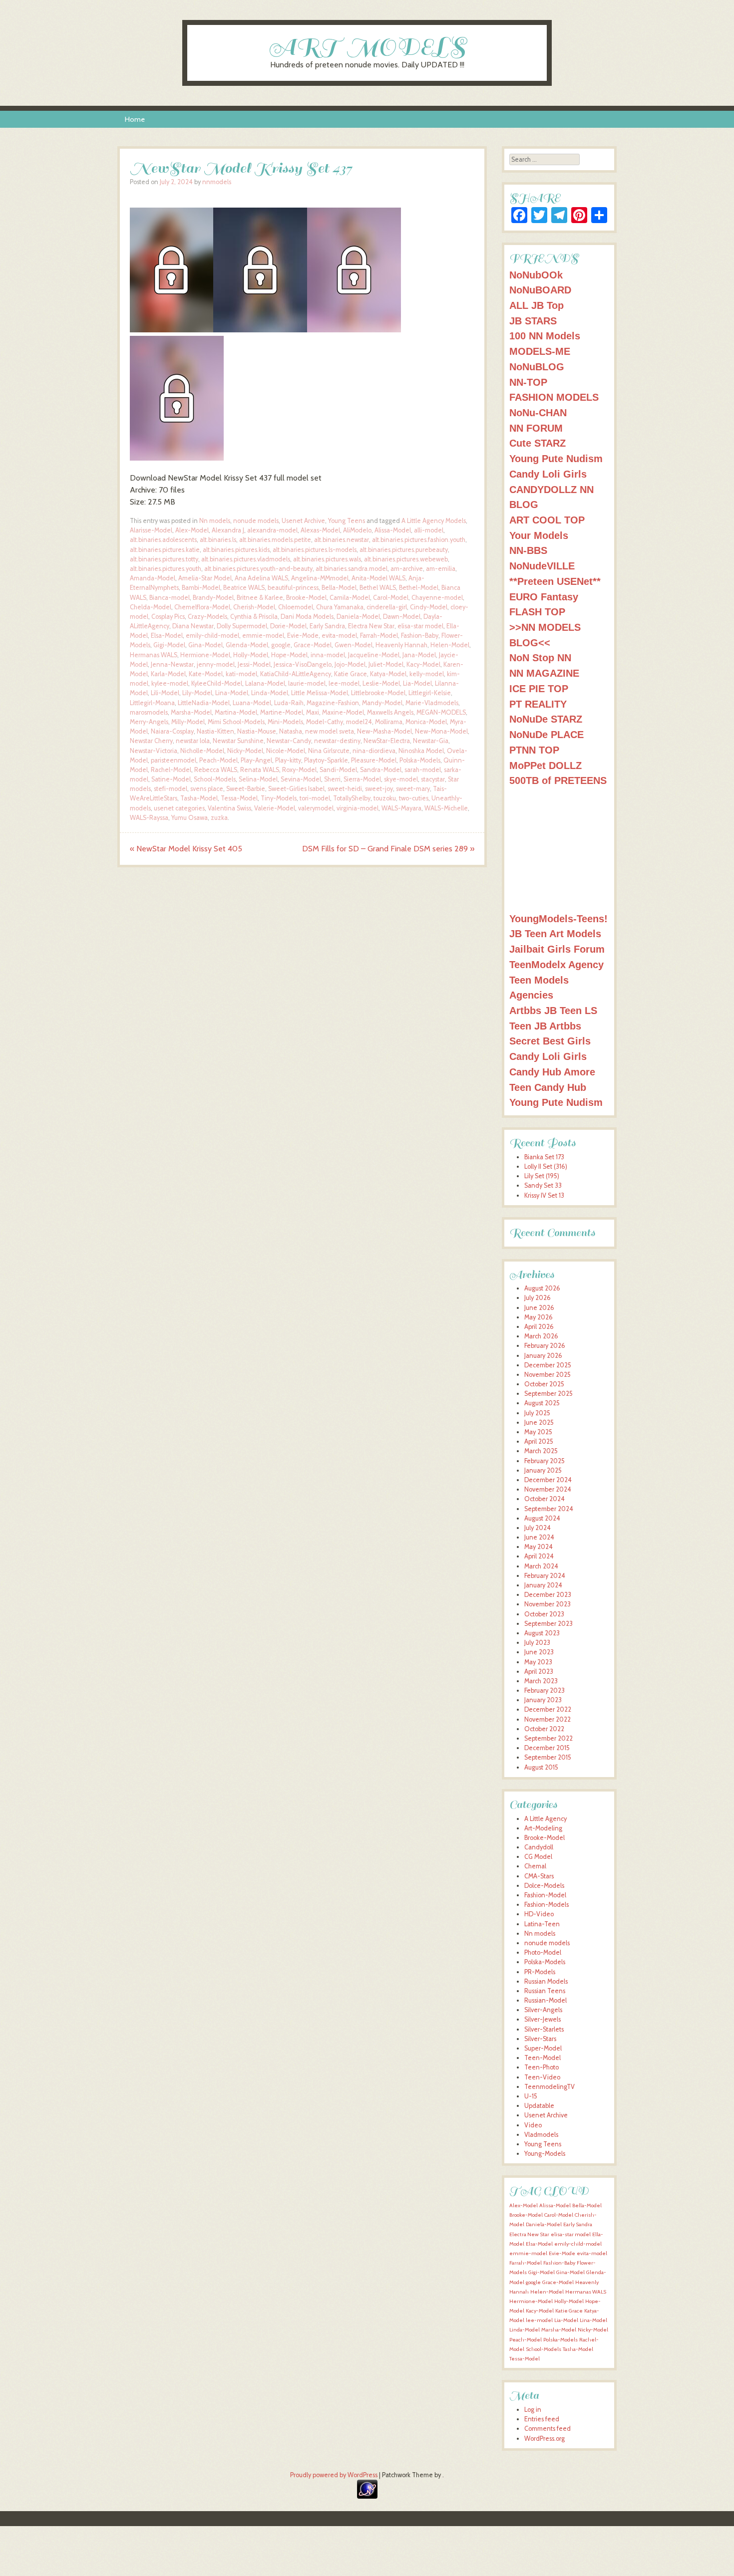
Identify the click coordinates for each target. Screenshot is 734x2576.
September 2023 (549, 1624)
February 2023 (545, 1690)
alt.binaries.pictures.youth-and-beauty (258, 569)
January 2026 (543, 1356)
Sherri (332, 779)
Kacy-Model (423, 664)
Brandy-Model (213, 598)
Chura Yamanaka (340, 607)
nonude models (256, 521)
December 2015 (547, 1748)
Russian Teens (545, 1991)
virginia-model (358, 808)
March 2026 (541, 1336)
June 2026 (539, 1308)
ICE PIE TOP (539, 688)
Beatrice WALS (244, 588)
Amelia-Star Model (205, 578)
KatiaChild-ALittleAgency (296, 674)
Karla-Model (168, 674)
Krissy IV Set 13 (544, 1195)
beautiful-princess (293, 588)
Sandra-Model (381, 770)
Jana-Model (419, 655)
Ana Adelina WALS (261, 578)
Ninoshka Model (421, 751)
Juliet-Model (386, 664)
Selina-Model (258, 779)
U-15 (531, 2096)
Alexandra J (228, 530)
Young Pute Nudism (556, 458)
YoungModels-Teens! (558, 918)
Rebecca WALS (216, 770)
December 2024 (548, 1480)
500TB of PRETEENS (558, 780)
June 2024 (539, 1537)
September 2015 (548, 1757)
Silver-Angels (543, 2010)
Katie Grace (351, 674)
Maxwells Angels (390, 712)
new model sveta (330, 731)
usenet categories (179, 808)
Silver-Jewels (543, 2019)
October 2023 (544, 1614)
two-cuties (414, 798)
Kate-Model (206, 674)
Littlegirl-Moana (152, 703)
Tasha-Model (199, 798)
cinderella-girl (387, 607)
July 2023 (537, 1643)
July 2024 (538, 1528)
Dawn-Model (402, 617)
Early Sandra (327, 626)
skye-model (401, 779)
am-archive (407, 569)
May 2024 (539, 1547)
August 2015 (541, 1767)
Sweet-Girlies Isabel (296, 789)
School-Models (215, 779)
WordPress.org (545, 2439)
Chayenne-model (437, 598)
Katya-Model (388, 674)
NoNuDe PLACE (547, 734)
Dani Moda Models (307, 617)
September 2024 (549, 1509)
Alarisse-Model (151, 530)
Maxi (313, 712)
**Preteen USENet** (555, 581)
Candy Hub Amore (552, 1072)
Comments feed (548, 2429)
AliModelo (357, 530)
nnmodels (217, 182)
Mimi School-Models (236, 722)
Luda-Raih (289, 703)
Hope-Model (289, 655)
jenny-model (216, 664)
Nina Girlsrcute (329, 751)
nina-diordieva (374, 751)
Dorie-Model (288, 626)
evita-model (339, 636)
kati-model (241, 674)
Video (533, 2125)
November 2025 (548, 1375)
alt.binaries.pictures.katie (165, 550)
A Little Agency (546, 1819)
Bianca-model (170, 598)
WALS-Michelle (446, 808)
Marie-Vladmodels (432, 703)
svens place (207, 789)
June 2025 (539, 1422)
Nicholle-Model (202, 751)
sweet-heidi (345, 789)
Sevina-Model (301, 779)
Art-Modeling (543, 1828)
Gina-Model (205, 645)
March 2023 (541, 1681)
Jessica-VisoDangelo (303, 664)
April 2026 (539, 1327)
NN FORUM (536, 428)
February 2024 (545, 1576)
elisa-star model (420, 626)
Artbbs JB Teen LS (553, 1010)
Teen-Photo (542, 2067)
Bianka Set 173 (544, 1157)
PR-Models (540, 1972)
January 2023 (543, 1700)
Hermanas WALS (154, 655)
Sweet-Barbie (246, 789)
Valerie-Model (275, 808)
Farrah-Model (379, 636)
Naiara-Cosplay (172, 731)
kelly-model (427, 674)
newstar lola (193, 741)
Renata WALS (260, 770)
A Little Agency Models (434, 521)
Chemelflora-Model (202, 607)
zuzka (219, 818)
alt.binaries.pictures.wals (327, 559)
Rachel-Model (171, 770)
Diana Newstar (193, 626)
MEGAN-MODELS (441, 712)
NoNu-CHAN (538, 412)
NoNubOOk (536, 275)
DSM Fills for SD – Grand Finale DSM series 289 (388, 849)
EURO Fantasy (544, 597)
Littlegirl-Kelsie (430, 693)
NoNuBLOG (537, 367)
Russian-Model (546, 2000)
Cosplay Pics (168, 617)
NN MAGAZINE (544, 673)
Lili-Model (165, 693)
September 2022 (549, 1738)
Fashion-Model (545, 1895)
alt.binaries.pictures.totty (164, 559)
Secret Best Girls (550, 1041)
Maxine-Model (343, 712)
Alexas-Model (320, 530)
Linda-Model (270, 693)
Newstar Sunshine (238, 741)
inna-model (328, 655)
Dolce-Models (544, 1886)
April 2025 (539, 1441)
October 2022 (544, 1729)
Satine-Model (171, 779)
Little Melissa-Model (320, 693)
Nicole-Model (286, 751)
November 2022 (548, 1719)
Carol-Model (391, 598)
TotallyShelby (352, 798)
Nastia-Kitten (215, 731)
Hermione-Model (205, 655)
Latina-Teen (542, 1924)
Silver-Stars (540, 2039)
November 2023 (548, 1604)
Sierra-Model (362, 779)
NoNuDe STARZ (546, 719)
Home (135, 119)
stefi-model (171, 789)
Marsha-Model (191, 712)
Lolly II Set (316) (546, 1166)
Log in (533, 2410)
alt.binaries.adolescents (163, 540)
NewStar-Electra (387, 741)
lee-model (344, 683)
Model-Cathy (325, 722)
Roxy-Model (299, 770)
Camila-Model (350, 598)
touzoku (385, 798)
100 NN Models (545, 336)
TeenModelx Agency (556, 964)
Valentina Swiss (229, 808)
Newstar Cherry (151, 741)
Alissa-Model (393, 530)
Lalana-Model (265, 683)
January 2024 (543, 1585)
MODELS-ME (540, 351)
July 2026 (538, 1298)
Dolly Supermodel (242, 626)
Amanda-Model (153, 578)
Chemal (535, 1866)
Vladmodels (541, 2135)
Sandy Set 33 (543, 1185)
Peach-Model (218, 760)
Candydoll (539, 1847)
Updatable (539, 2106)
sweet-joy (379, 789)
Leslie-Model (381, 683)
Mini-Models (285, 722)
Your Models (539, 535)
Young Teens (347, 521)
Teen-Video (542, 2077)
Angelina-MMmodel (320, 578)
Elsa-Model (167, 636)
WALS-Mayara (401, 808)
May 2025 (538, 1432)
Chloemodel (296, 607)
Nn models (215, 521)
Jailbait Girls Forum (557, 949)
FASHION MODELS (554, 397)
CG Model (538, 1857)
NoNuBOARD (540, 290)
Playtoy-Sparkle (326, 760)
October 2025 (544, 1384)
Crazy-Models (207, 617)
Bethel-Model (419, 588)
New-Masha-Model (384, 731)
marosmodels (149, 712)
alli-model (429, 530)
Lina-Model (232, 693)
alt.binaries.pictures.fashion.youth (419, 540)
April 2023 (539, 1672)
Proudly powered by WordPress (334, 2475)
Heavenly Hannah (401, 645)
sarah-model (423, 770)
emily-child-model (212, 636)
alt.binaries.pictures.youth (166, 569)
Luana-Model (252, 703)
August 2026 (542, 1288)
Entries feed (542, 2419)
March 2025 (541, 1451)
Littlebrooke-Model (378, 693)
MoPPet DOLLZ (546, 765)
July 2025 (537, 1413)
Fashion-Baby (420, 636)
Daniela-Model (358, 617)
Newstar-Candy (289, 741)
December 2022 (548, 1709)
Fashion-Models (547, 1905)
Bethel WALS (378, 588)
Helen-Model (450, 645)
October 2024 (545, 1499)
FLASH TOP (537, 612)
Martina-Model (236, 712)
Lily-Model (197, 693)
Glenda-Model (247, 645)
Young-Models (545, 2154)
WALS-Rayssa (149, 818)
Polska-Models (420, 760)
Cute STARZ (538, 443)
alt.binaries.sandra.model (352, 569)
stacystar (433, 779)
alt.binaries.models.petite (275, 540)
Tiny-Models (279, 798)
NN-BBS (528, 550)
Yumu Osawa (189, 818)
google (281, 645)
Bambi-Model (201, 588)
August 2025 (542, 1403)
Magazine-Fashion (333, 703)
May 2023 (538, 1662)
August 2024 (542, 1518)
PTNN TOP (534, 750)
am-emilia (441, 569)
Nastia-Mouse (257, 731)
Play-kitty (288, 760)
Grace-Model (313, 645)
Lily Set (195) (542, 1176)
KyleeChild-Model (217, 683)
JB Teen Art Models (555, 933)
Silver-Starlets (544, 2029)
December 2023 (548, 1595)
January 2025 (543, 1470)
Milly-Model (188, 722)
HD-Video (539, 1914)
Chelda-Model (151, 607)
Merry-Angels (149, 722)
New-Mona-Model (441, 731)
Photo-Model (543, 1952)
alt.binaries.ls (218, 540)
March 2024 (541, 1566)
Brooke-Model (306, 598)
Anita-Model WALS (378, 578)
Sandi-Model (338, 770)
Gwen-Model (354, 645)
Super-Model (543, 2048)
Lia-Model (417, 683)
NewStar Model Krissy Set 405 (186, 849)
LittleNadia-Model (204, 703)
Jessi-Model (254, 664)
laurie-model (307, 683)
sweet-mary (413, 789)
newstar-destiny (337, 741)
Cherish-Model (254, 607)
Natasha (291, 731)
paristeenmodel (174, 760)
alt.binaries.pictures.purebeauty (404, 550)
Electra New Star (371, 626)
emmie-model (263, 636)
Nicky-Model (245, 751)
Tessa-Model (239, 798)
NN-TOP (528, 382)
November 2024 (548, 1489)
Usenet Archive (303, 521)
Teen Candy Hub (548, 1087)
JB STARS (533, 321)
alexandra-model (272, 530)
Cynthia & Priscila (254, 617)
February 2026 (545, 1346)
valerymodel (316, 808)
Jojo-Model (350, 664)
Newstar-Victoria (154, 751)
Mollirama (389, 722)
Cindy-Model (429, 607)
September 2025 (549, 1394)
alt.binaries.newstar (342, 540)
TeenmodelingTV (550, 2087)
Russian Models (546, 1981)
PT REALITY (538, 704)
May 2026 (539, 1317)
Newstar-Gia (431, 741)
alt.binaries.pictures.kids (236, 550)
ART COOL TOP (547, 520)
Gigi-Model (169, 645)
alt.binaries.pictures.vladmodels (246, 559)
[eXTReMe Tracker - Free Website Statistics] (367, 2496)
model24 (359, 722)
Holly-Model (251, 655)
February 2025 (545, 1461)
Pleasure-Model (374, 760)
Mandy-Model (382, 703)
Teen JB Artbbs (545, 1026)
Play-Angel (256, 760)
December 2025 (548, 1365)
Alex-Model (192, 530)
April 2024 (539, 1556)
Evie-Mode (303, 636)
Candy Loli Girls (548, 474)
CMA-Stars (539, 1876)
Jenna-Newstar (172, 664)
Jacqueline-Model (374, 655)
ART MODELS (367, 47)
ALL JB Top (537, 305)
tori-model (315, 798)
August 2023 (542, 1633)
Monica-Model (426, 722)
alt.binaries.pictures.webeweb (406, 559)
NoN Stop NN (540, 657)
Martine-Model (282, 712)
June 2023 (539, 1652)
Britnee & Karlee (260, 598)
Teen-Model (543, 2058)
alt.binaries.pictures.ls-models (315, 550)
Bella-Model (339, 588)
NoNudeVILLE (542, 566)
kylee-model (170, 683)
